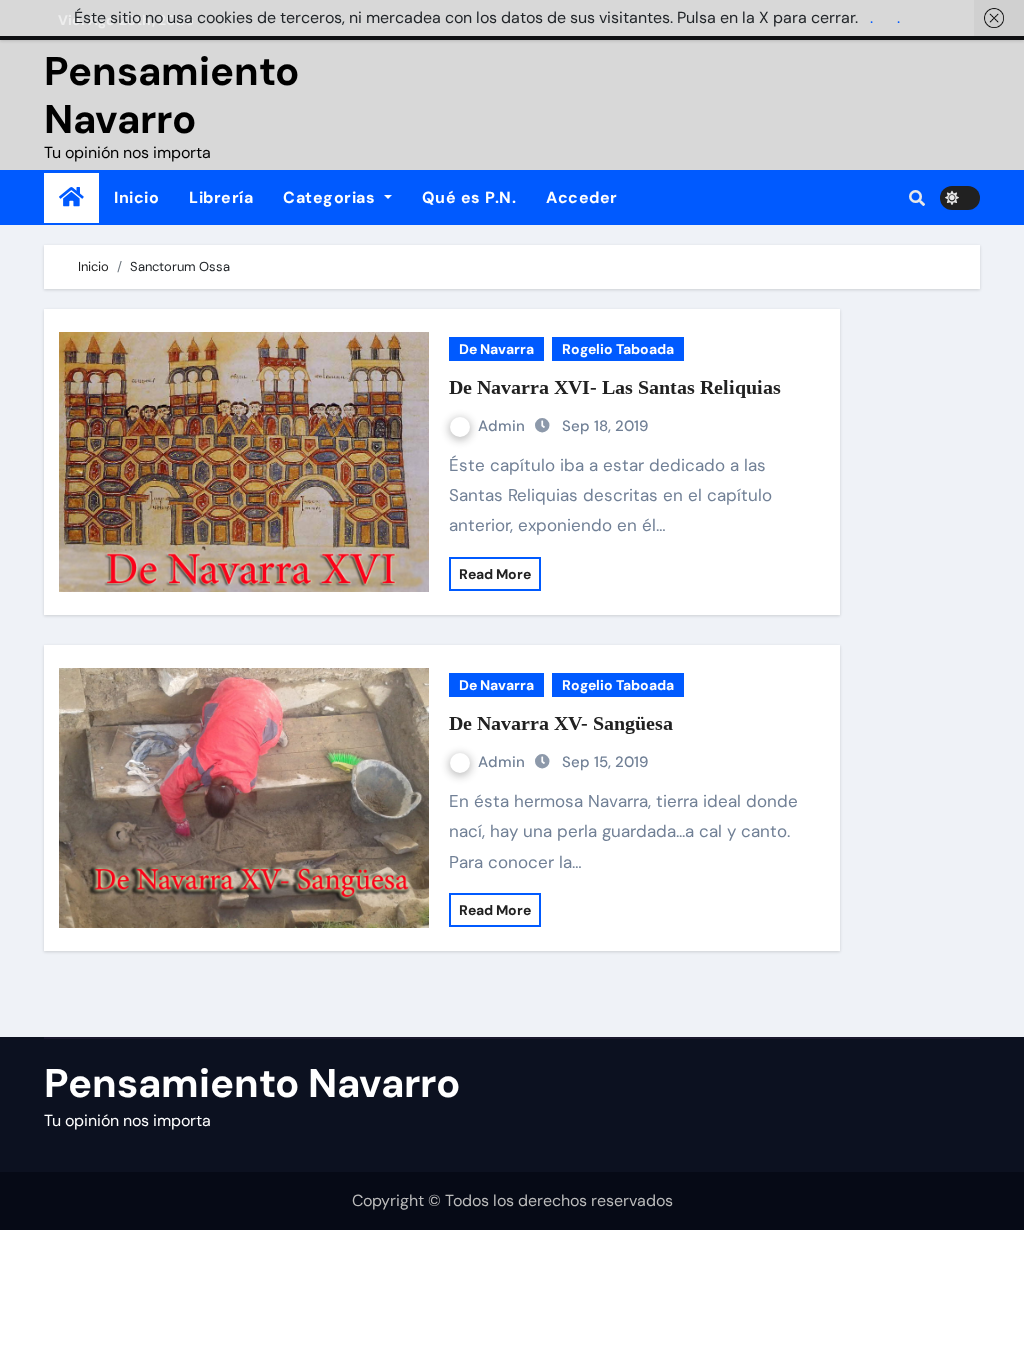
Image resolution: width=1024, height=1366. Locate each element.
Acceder (582, 197)
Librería (221, 197)
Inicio (136, 197)
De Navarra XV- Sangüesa (561, 723)
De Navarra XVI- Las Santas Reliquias (615, 387)
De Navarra (496, 349)
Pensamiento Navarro (171, 95)
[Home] (71, 197)
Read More (495, 574)
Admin (503, 426)
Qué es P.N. (469, 197)
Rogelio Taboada (618, 349)
